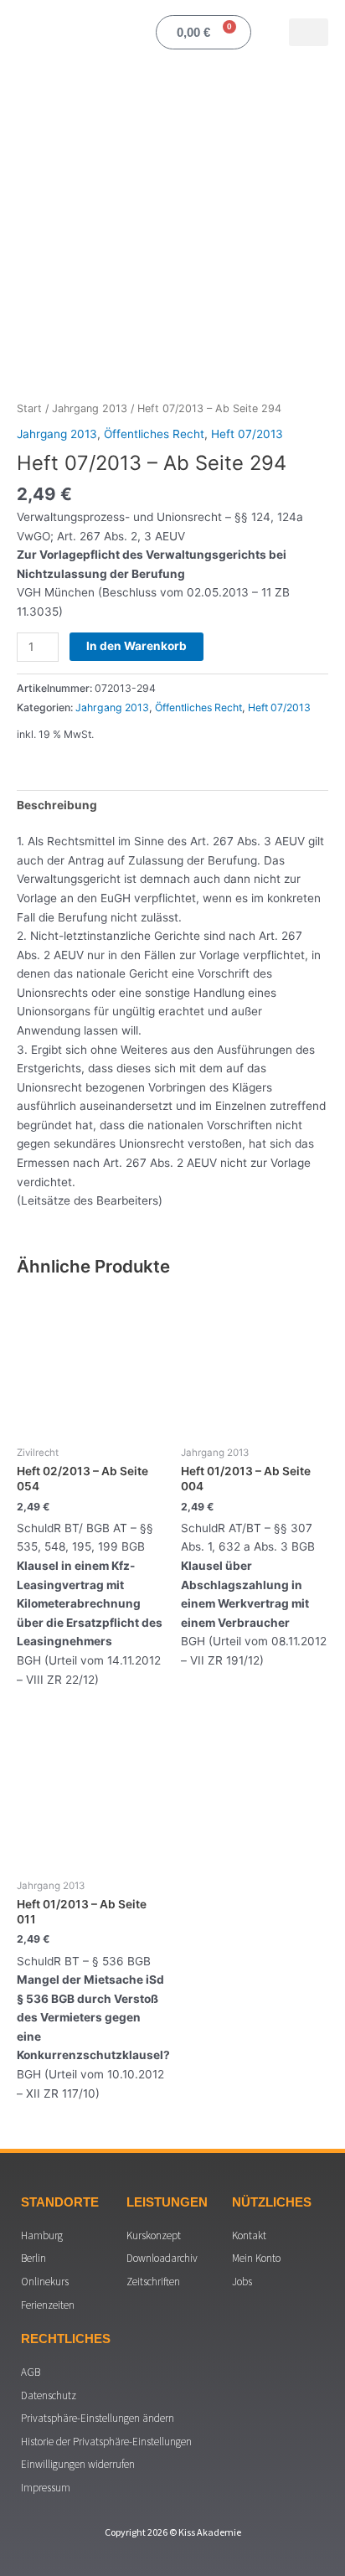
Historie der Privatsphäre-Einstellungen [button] (106, 2442)
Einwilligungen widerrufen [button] (78, 2464)
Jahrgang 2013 (90, 408)
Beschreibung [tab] (57, 805)
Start (29, 408)
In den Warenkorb (136, 646)
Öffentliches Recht (154, 434)
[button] (309, 32)
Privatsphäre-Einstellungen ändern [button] (98, 2418)
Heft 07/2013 (247, 434)
